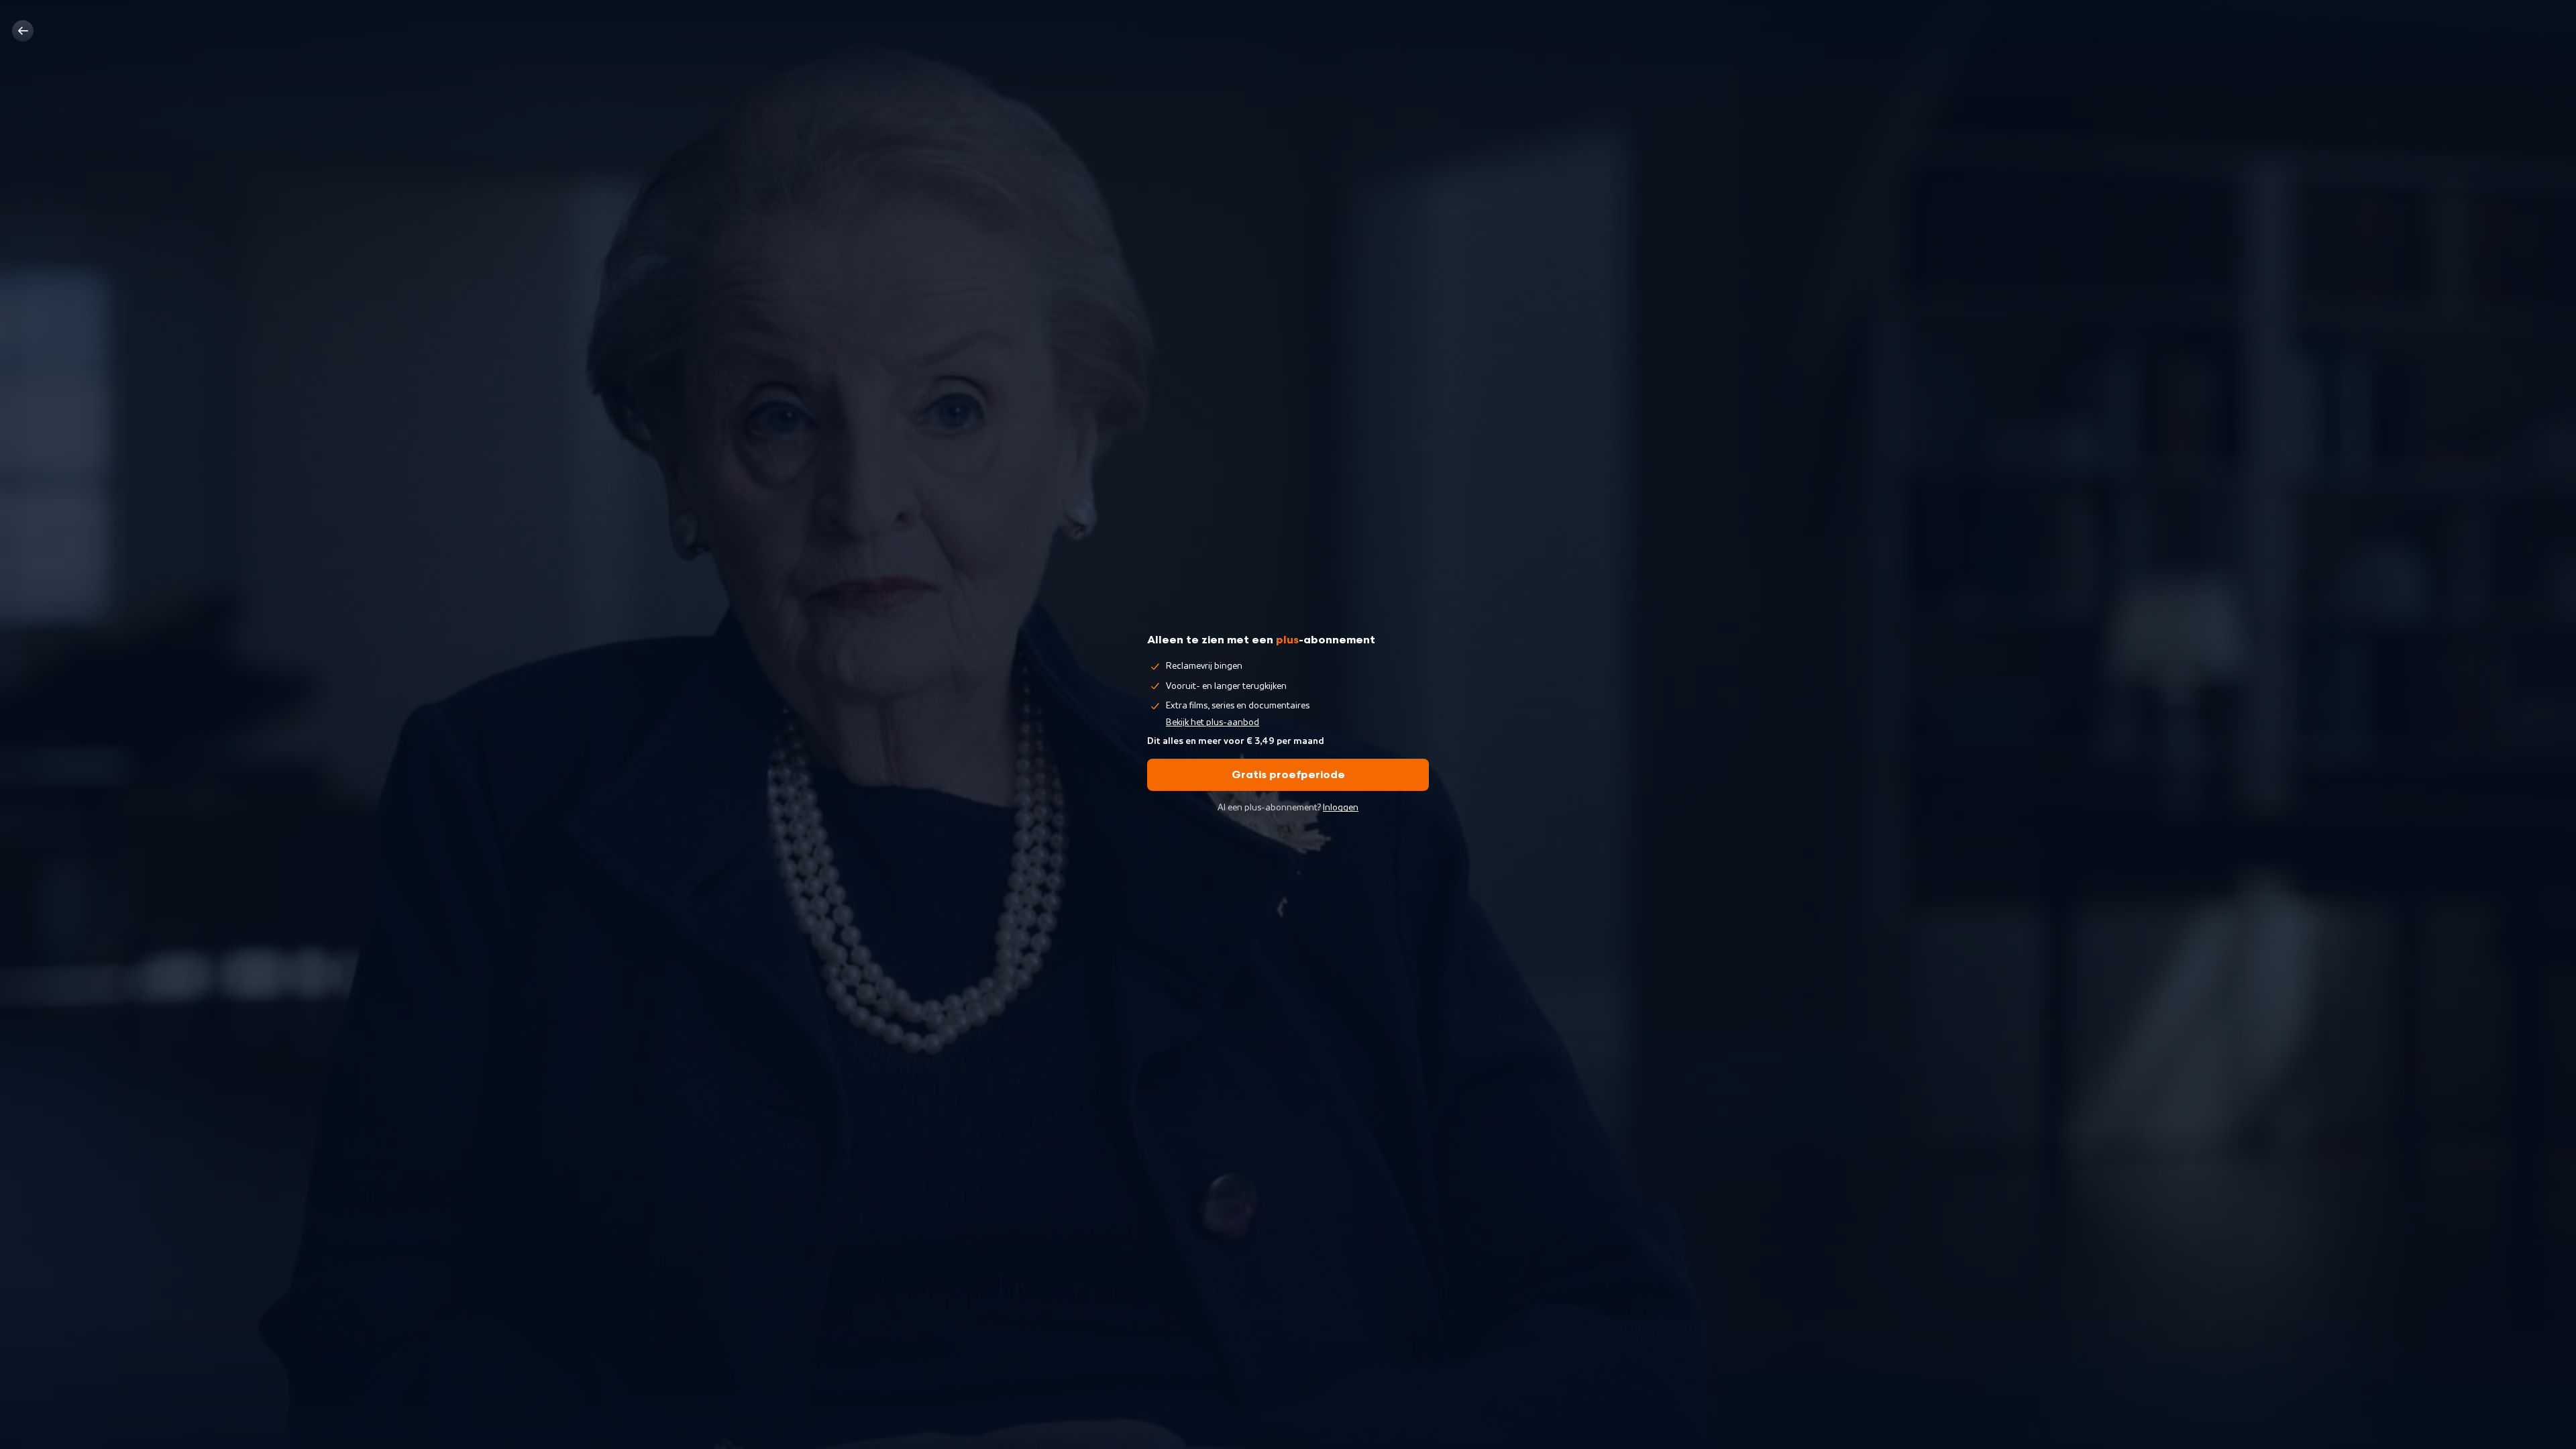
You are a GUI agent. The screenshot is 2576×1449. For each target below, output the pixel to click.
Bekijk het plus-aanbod (1213, 722)
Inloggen (1341, 808)
